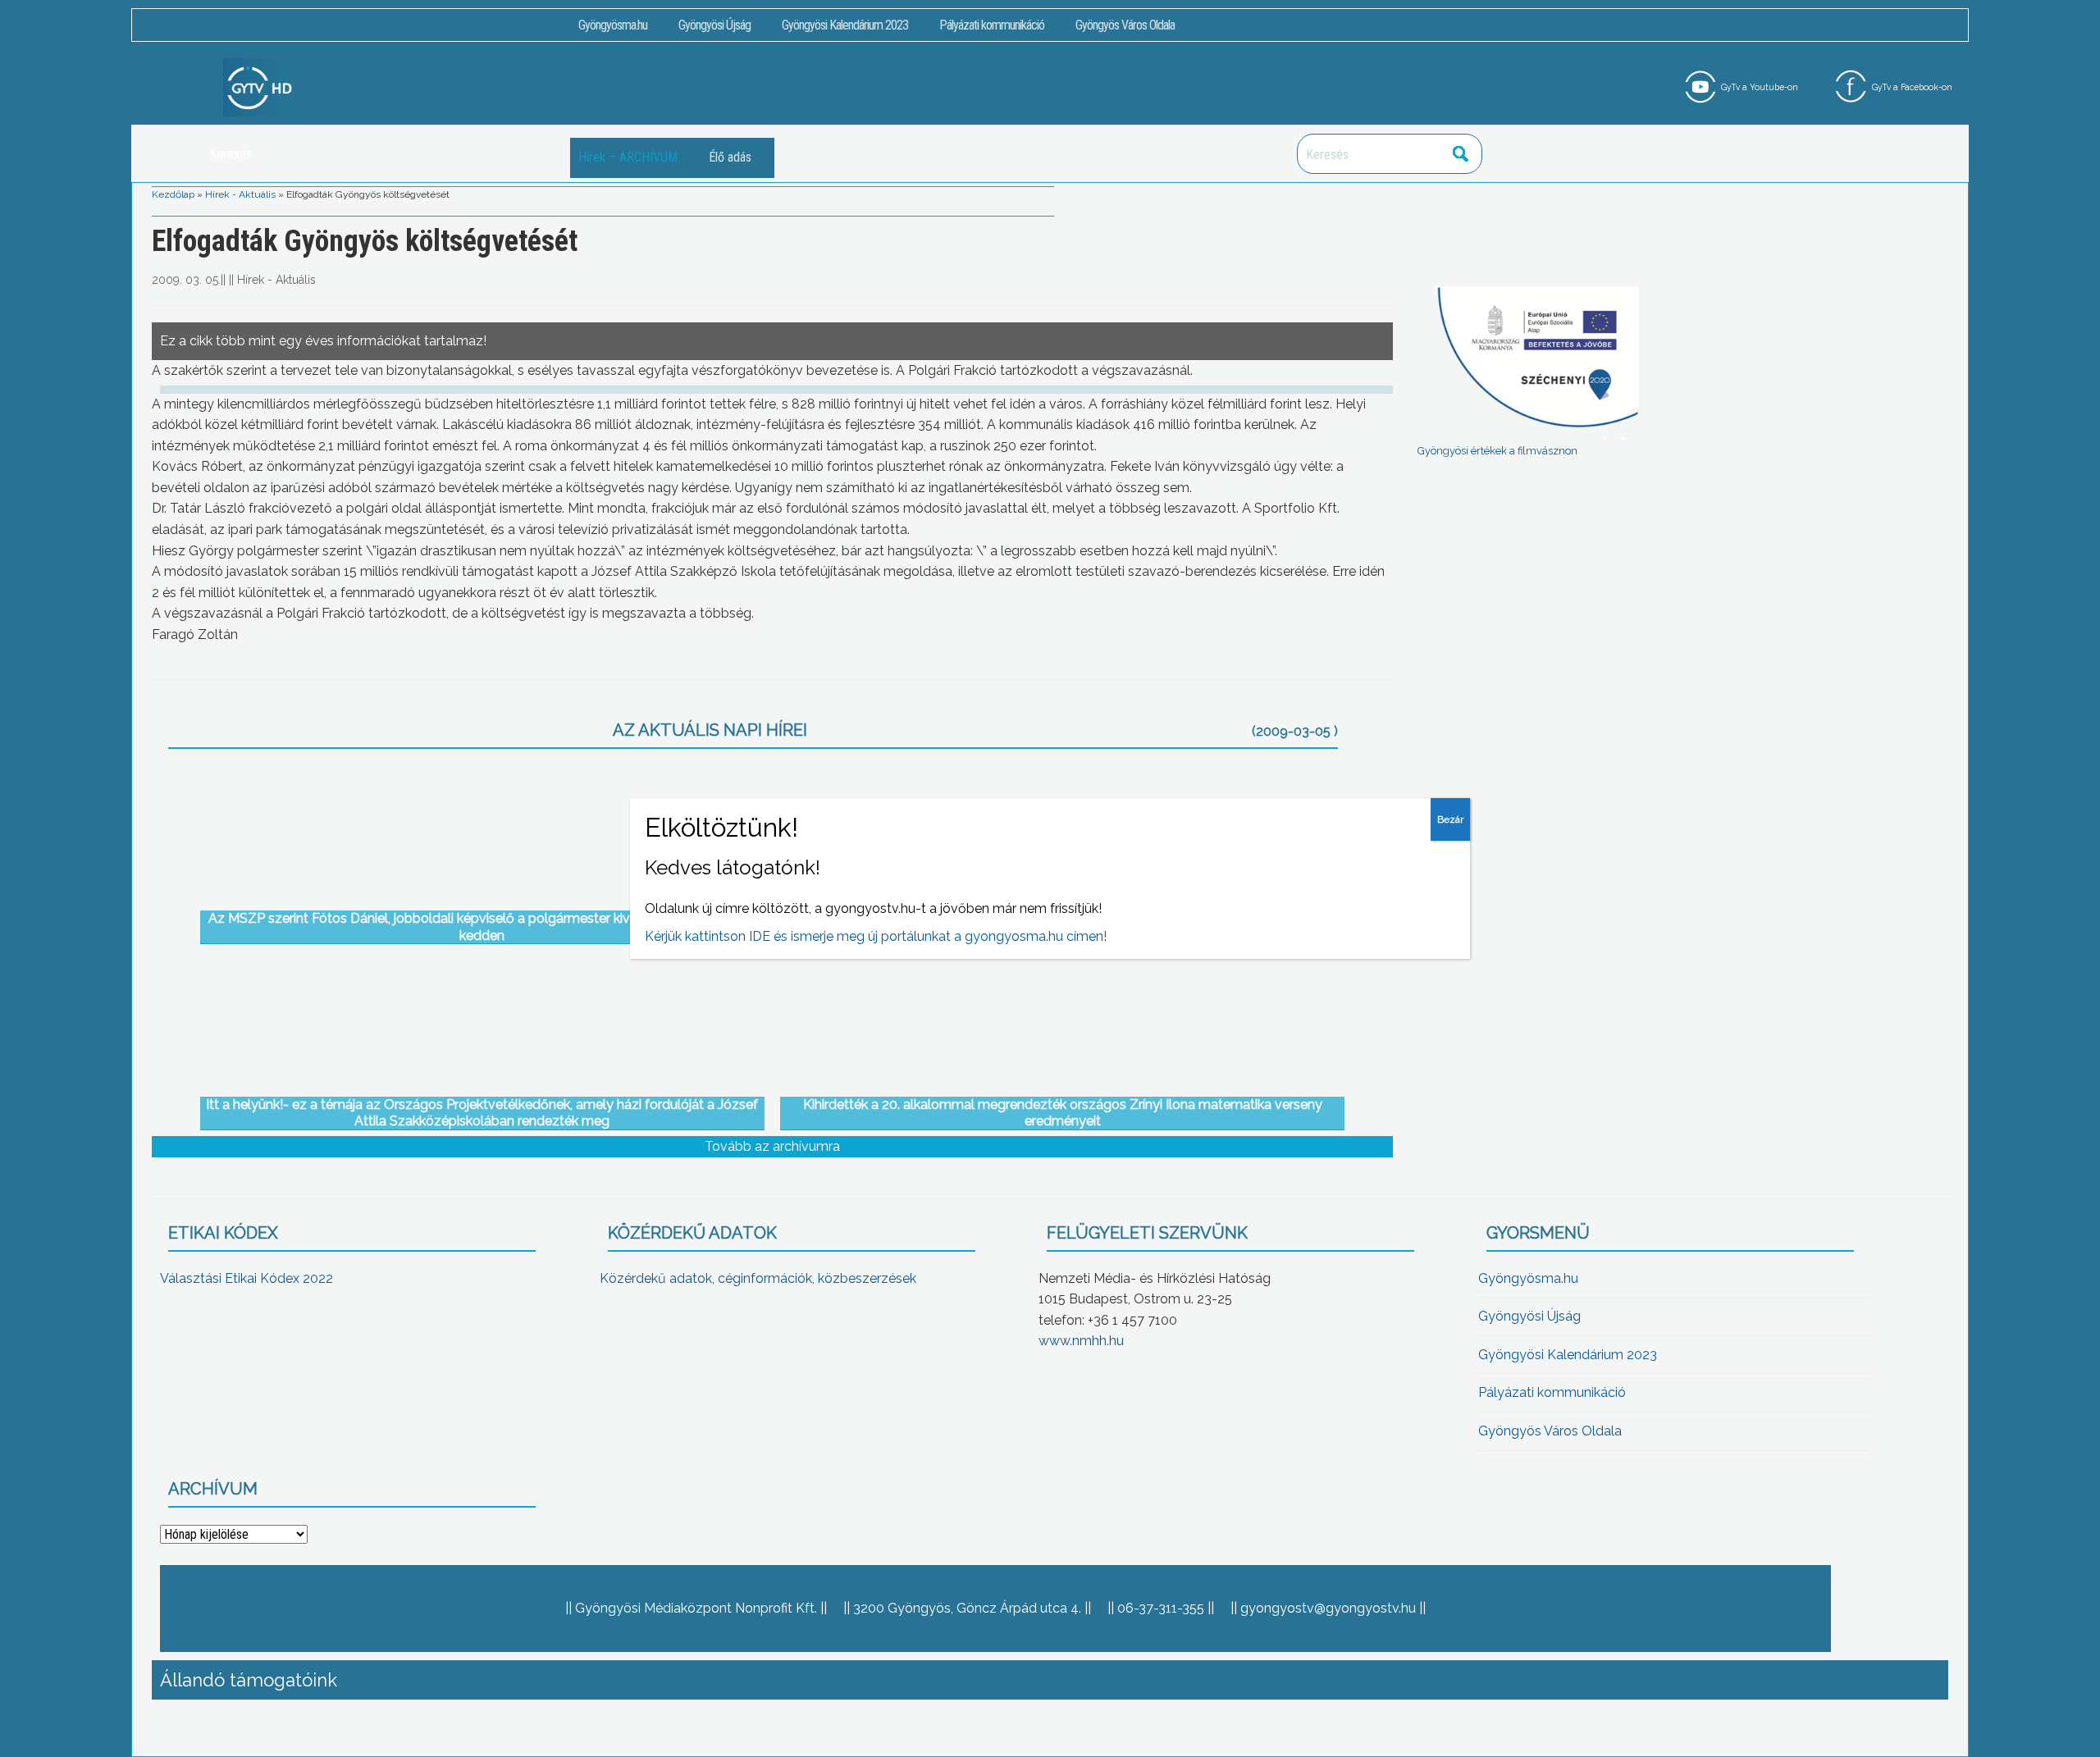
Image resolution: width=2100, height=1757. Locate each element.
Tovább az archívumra (772, 1146)
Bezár (1450, 819)
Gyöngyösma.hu (613, 25)
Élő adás (730, 157)
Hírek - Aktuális (240, 194)
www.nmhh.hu (1081, 1341)
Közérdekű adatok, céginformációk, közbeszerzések (758, 1278)
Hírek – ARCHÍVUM (628, 157)
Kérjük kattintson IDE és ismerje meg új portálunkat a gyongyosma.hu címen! (876, 936)
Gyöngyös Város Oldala (1125, 25)
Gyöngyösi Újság (714, 25)
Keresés (1461, 154)
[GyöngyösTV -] (260, 87)
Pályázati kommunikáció (992, 25)
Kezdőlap (173, 194)
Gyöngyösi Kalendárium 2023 (845, 25)
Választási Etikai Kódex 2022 (247, 1278)
